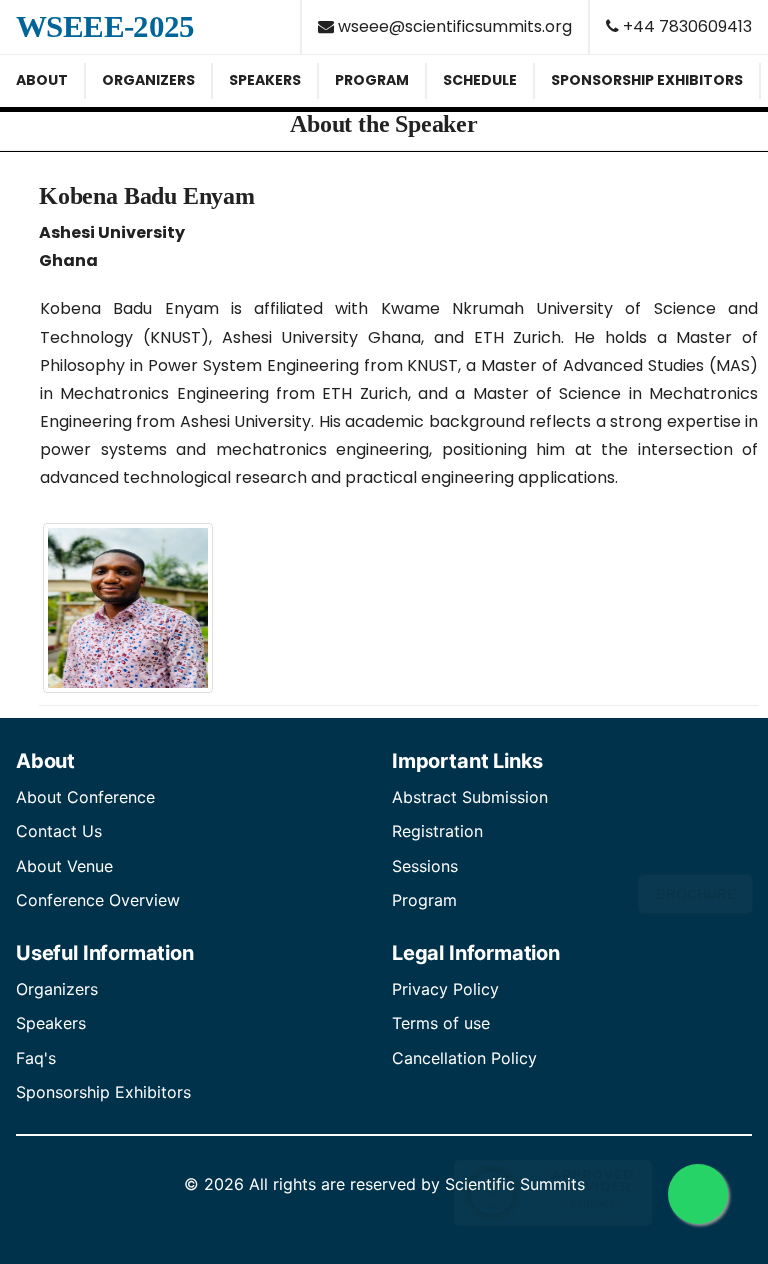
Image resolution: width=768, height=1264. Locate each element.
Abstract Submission (470, 797)
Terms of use (441, 1023)
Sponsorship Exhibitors (103, 1092)
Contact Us (59, 831)
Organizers (57, 989)
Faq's (36, 1058)
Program (424, 900)
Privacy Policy (445, 989)
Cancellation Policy (464, 1058)
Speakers (51, 1023)
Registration (437, 831)
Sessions (425, 866)
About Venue (64, 866)
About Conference (85, 797)
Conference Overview (98, 900)
